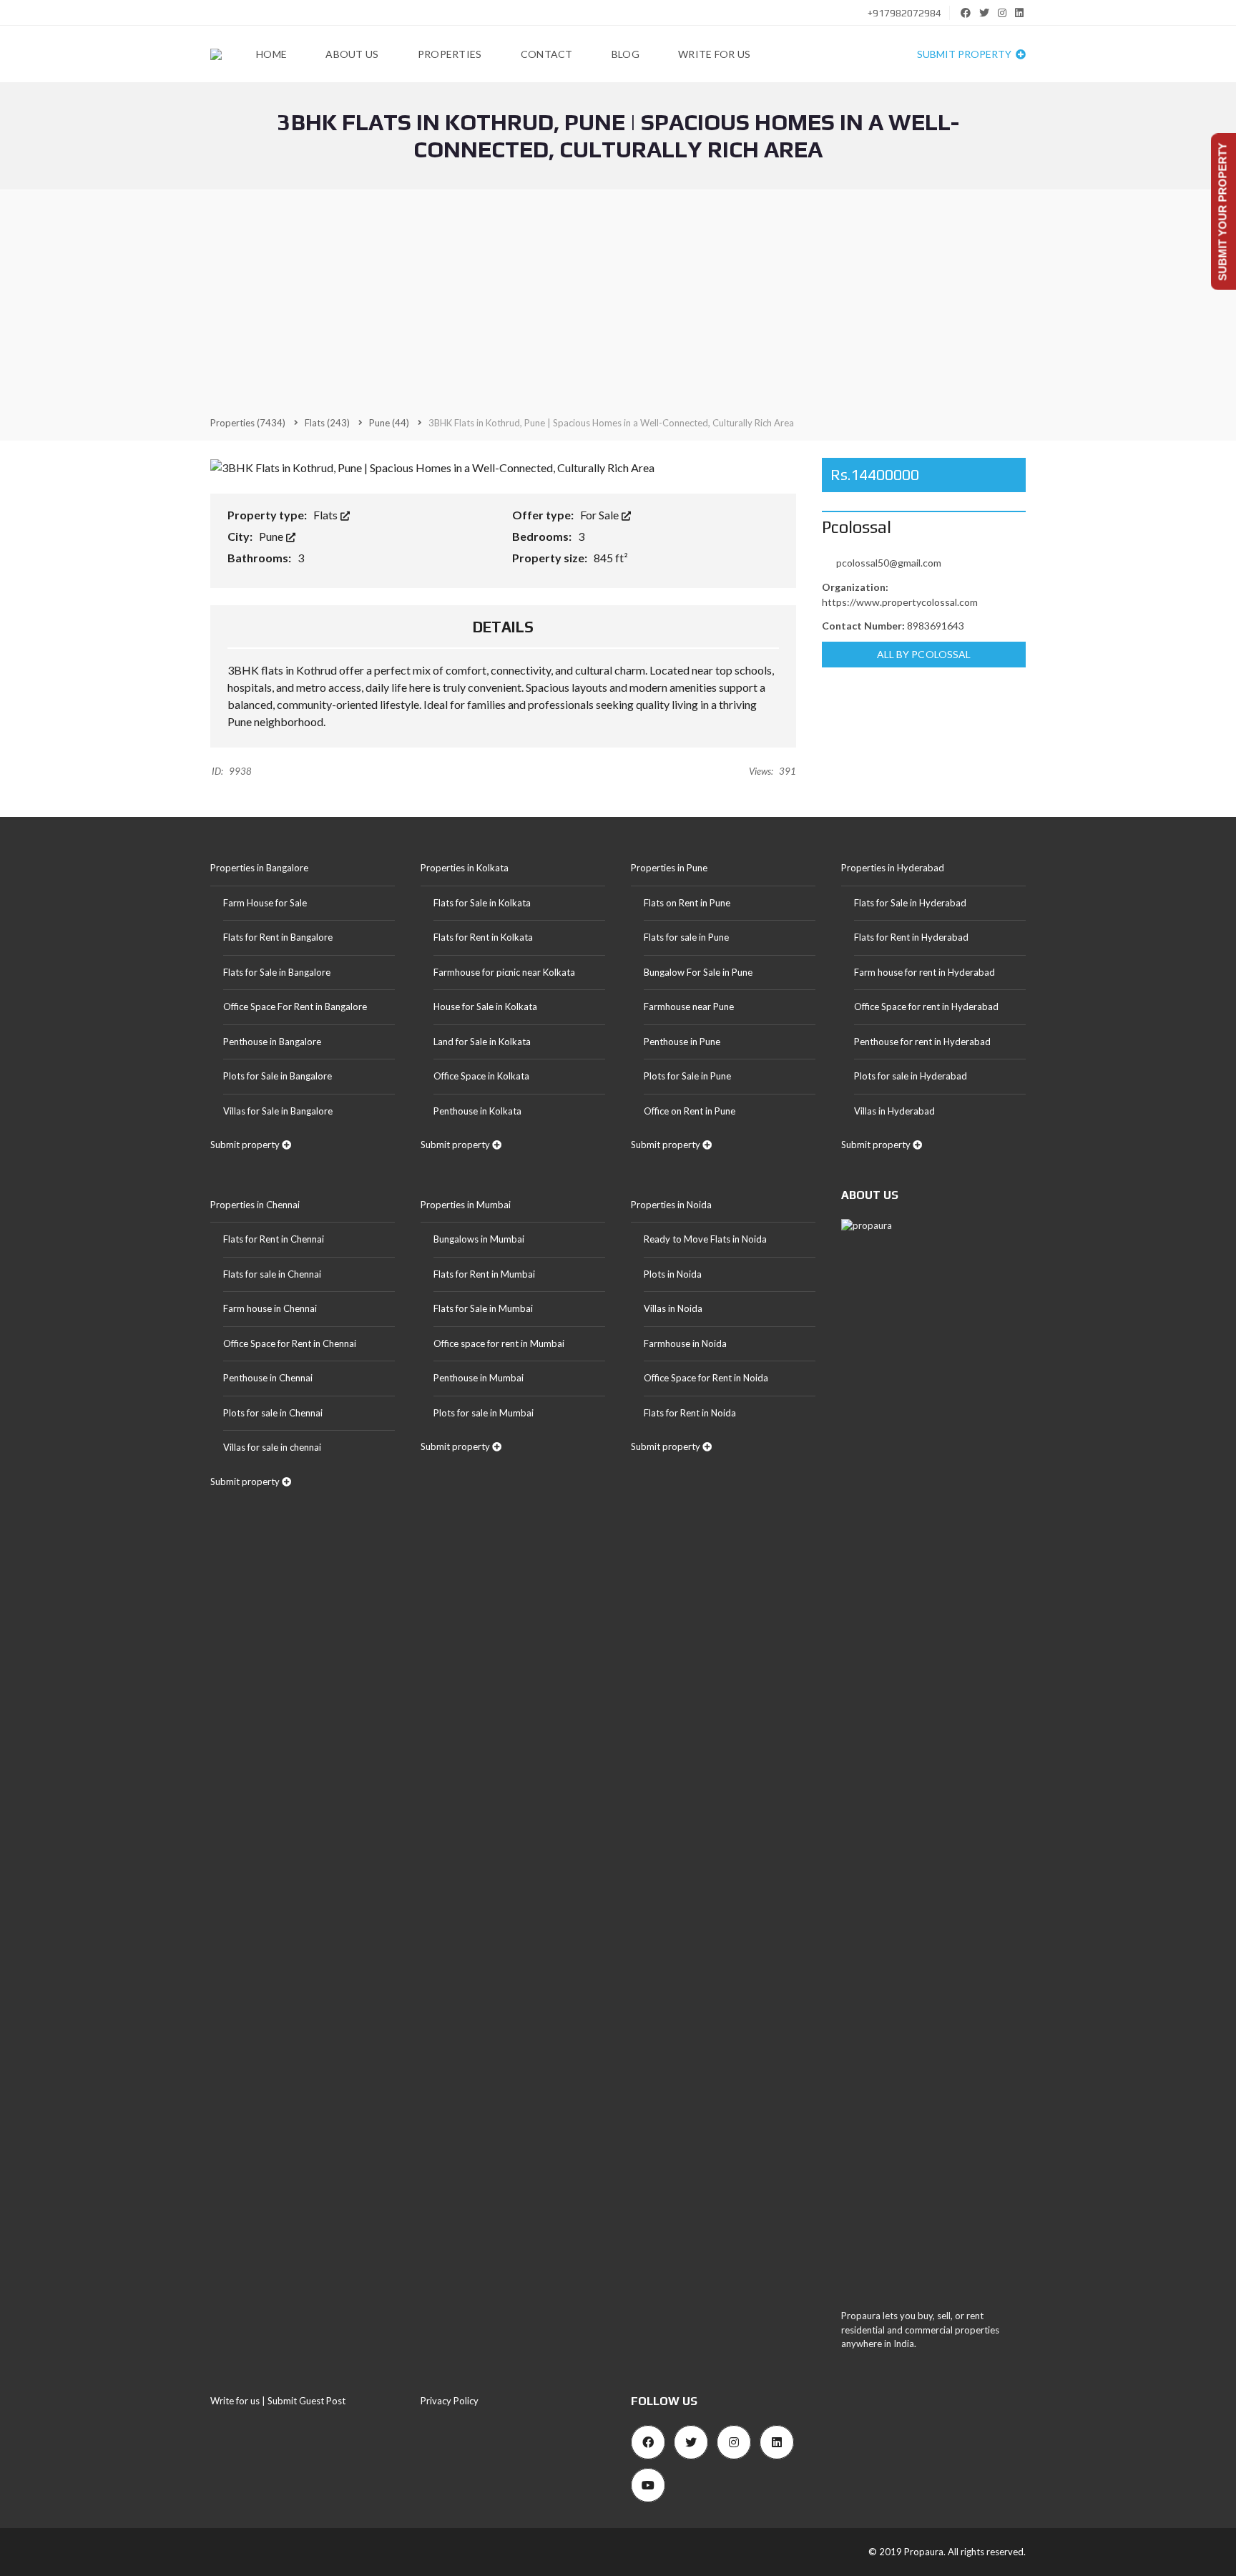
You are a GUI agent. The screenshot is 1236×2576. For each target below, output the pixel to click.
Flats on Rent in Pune (687, 903)
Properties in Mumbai (466, 1205)
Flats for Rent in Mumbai (484, 1274)
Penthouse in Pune (682, 1042)
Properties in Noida (671, 1205)
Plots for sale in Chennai (273, 1413)
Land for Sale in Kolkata (482, 1042)
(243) (327, 423)
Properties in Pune (669, 868)
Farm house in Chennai (270, 1308)
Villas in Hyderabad (894, 1111)
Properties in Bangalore (259, 868)
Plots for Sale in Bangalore (278, 1076)
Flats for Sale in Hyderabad (910, 903)
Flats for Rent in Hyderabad (911, 937)
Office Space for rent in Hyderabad (926, 1007)
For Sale (600, 515)
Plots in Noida (673, 1274)
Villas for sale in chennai (272, 1447)
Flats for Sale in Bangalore (277, 972)
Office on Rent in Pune (690, 1111)
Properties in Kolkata (465, 868)
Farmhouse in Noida (685, 1343)
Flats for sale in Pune (686, 937)
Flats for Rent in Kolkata (483, 937)
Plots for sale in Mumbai (484, 1413)
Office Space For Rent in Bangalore (295, 1007)
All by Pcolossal (924, 654)
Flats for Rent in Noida (690, 1413)
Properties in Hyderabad (893, 868)
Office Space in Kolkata (481, 1076)
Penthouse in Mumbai (479, 1378)
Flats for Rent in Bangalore (278, 937)
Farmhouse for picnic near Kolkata (504, 972)
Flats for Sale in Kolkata (482, 903)
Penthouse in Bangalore (272, 1042)
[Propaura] (216, 54)
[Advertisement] (618, 302)
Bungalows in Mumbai (479, 1239)
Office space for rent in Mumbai (499, 1343)
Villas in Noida (673, 1308)
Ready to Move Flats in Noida (705, 1239)
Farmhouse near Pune (689, 1007)
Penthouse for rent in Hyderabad (922, 1042)
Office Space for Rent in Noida (706, 1378)
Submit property (965, 54)
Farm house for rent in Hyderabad (924, 972)
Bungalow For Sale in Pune (698, 972)
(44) (389, 423)
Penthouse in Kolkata (477, 1111)
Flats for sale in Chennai (272, 1274)
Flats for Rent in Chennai (274, 1239)
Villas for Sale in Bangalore (278, 1111)
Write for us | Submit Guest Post (278, 2401)
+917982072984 (903, 13)
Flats (327, 515)
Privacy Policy (450, 2401)
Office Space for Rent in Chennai (290, 1343)
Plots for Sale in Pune (687, 1076)
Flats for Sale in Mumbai (483, 1308)
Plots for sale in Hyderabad (911, 1076)
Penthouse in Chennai (268, 1378)
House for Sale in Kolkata (485, 1007)
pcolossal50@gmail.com (889, 563)
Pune (272, 536)
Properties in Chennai (255, 1205)
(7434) (248, 423)
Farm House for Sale (265, 903)
